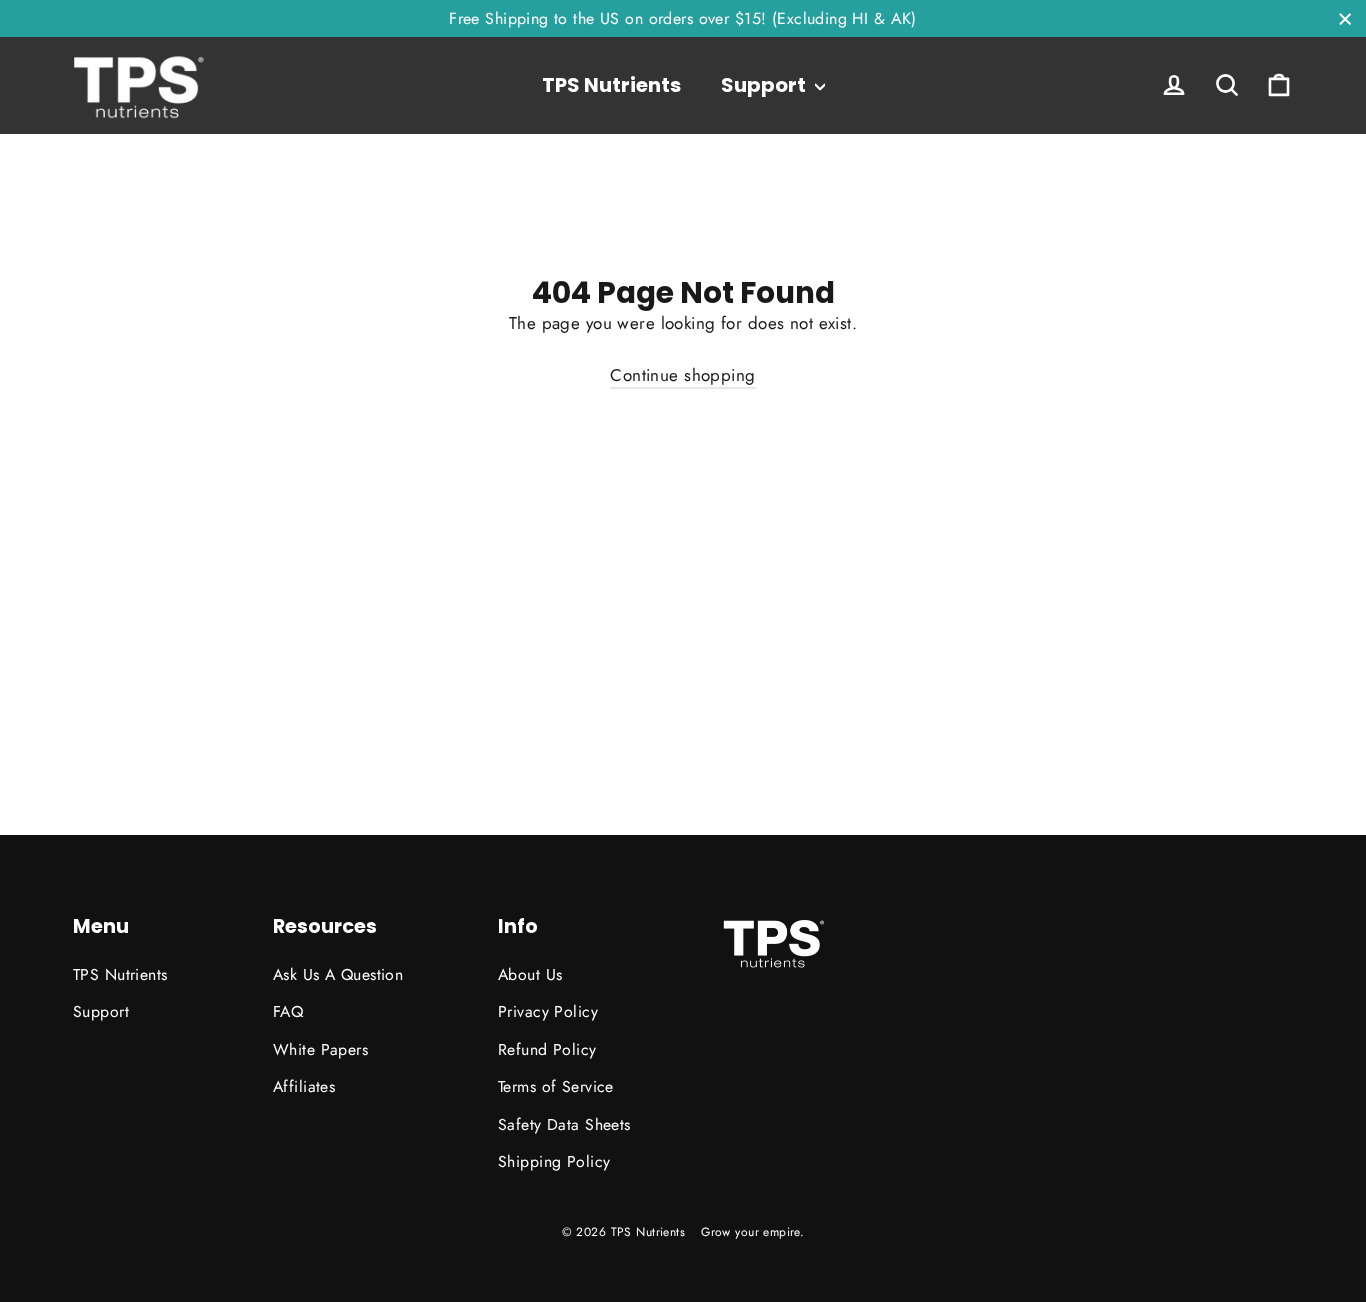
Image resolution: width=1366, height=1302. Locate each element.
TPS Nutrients (611, 85)
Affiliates (304, 1086)
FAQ (288, 1011)
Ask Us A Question (338, 974)
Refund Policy (547, 1049)
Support (765, 85)
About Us (530, 974)
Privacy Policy (548, 1011)
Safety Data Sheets (564, 1124)
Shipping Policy (554, 1161)
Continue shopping (682, 375)
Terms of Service (556, 1086)
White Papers (320, 1049)
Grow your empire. (752, 1232)
